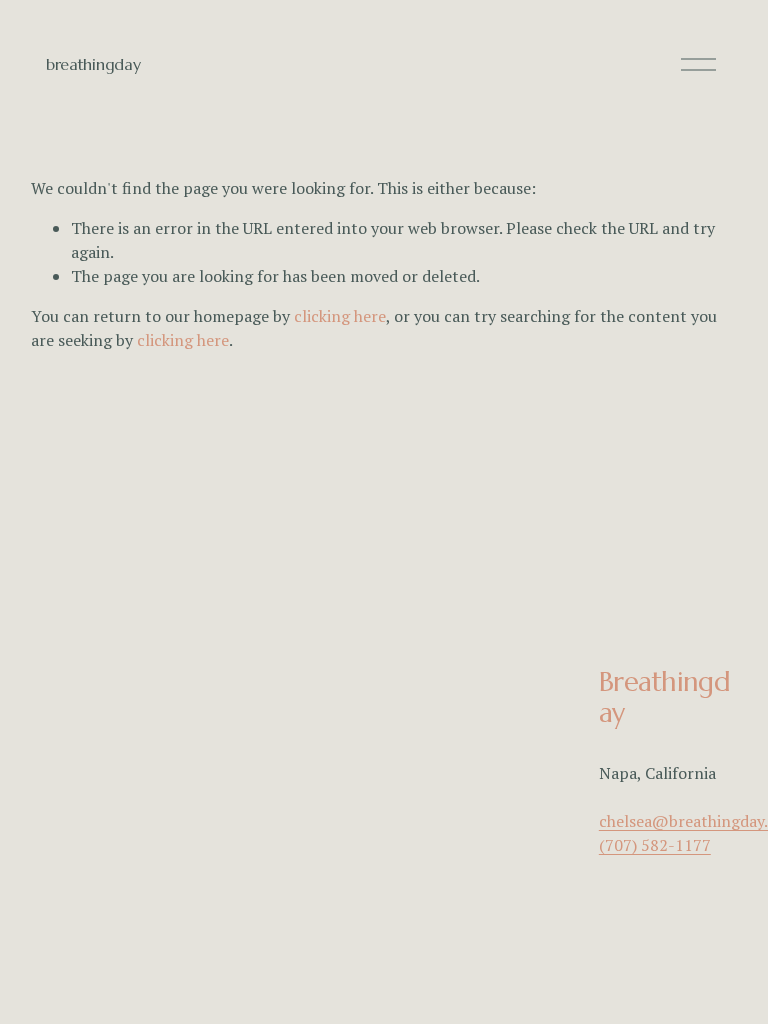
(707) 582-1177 (655, 845)
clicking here (340, 316)
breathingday (93, 64)
